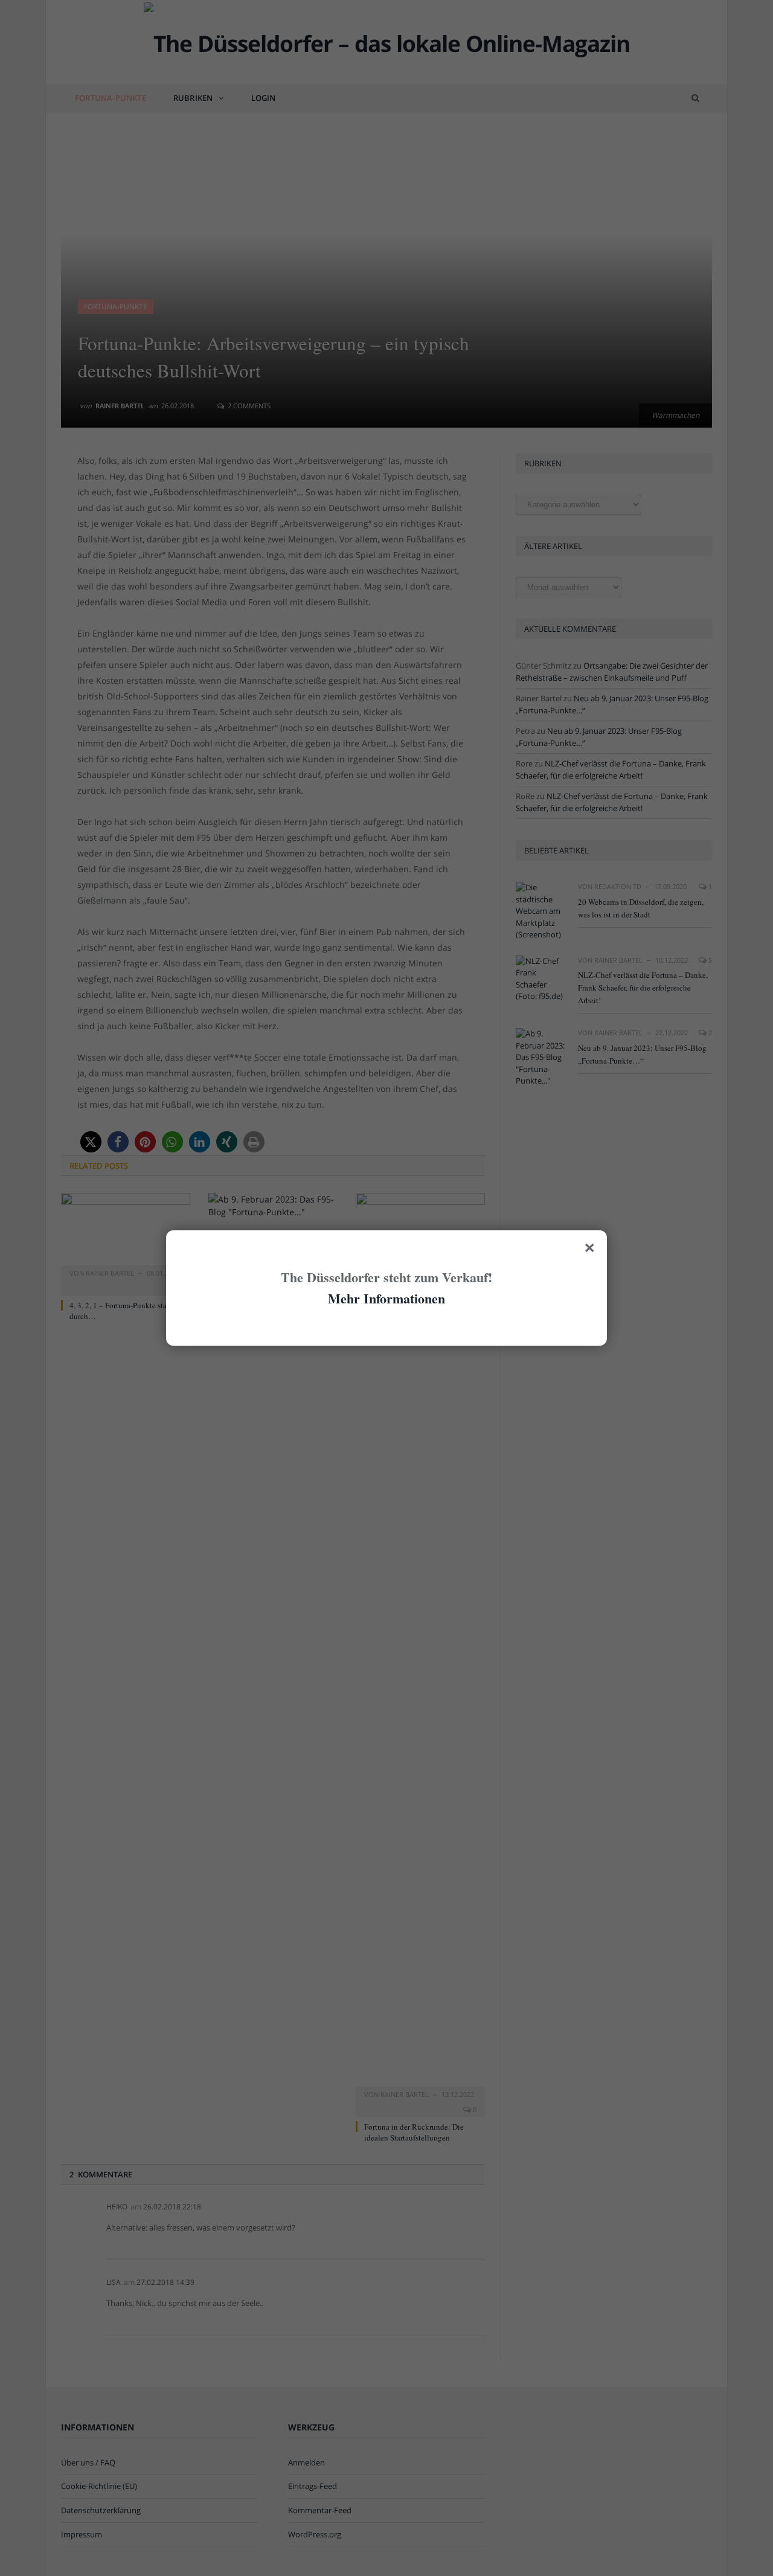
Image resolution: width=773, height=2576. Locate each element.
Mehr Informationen (386, 1298)
